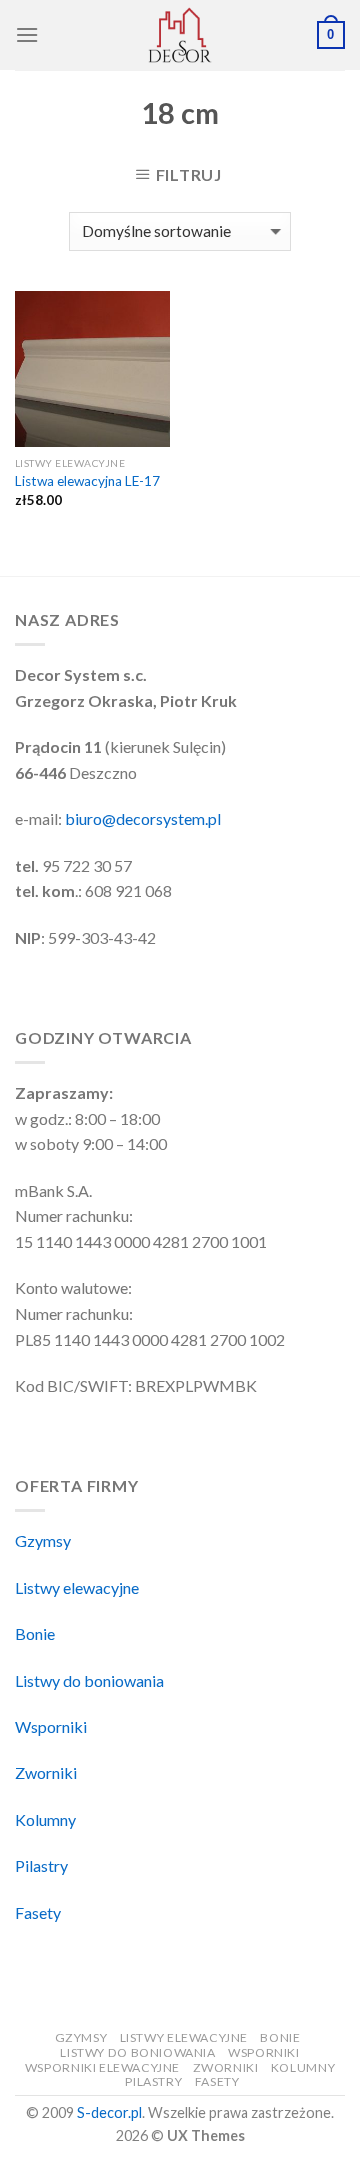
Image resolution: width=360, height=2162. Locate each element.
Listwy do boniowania (89, 1680)
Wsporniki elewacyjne (102, 2067)
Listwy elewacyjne (77, 1587)
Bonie (35, 1633)
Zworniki (46, 1772)
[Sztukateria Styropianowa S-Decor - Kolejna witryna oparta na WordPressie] (180, 35)
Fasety (38, 1912)
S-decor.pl (109, 2112)
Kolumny (45, 1819)
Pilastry (41, 1865)
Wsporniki (51, 1726)
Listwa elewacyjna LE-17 (87, 481)
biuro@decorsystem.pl (143, 818)
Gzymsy (43, 1540)
